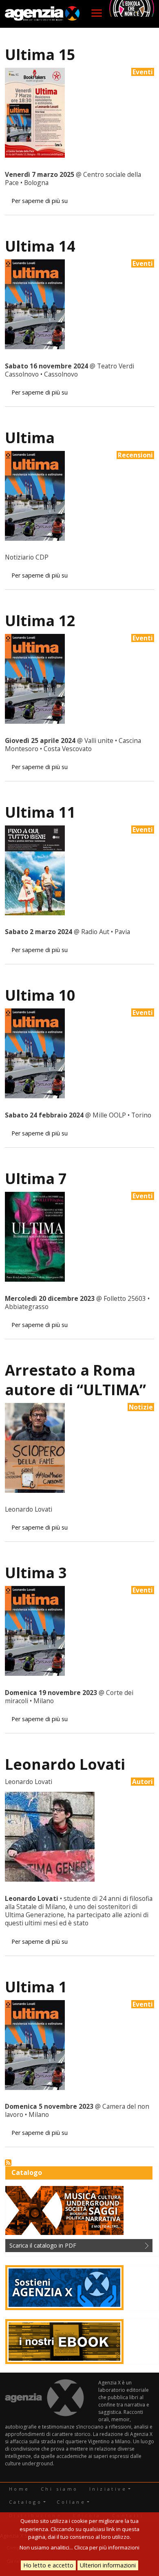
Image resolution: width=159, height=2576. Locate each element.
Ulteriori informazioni (108, 2565)
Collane (71, 2502)
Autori (142, 1782)
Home (19, 2489)
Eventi (143, 72)
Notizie (141, 1407)
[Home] (42, 14)
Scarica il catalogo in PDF (43, 2245)
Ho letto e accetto (48, 2565)
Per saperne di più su (40, 201)
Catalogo (25, 2502)
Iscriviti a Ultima (8, 2163)
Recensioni (135, 455)
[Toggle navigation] (97, 13)
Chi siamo (60, 2489)
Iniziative (108, 2489)
